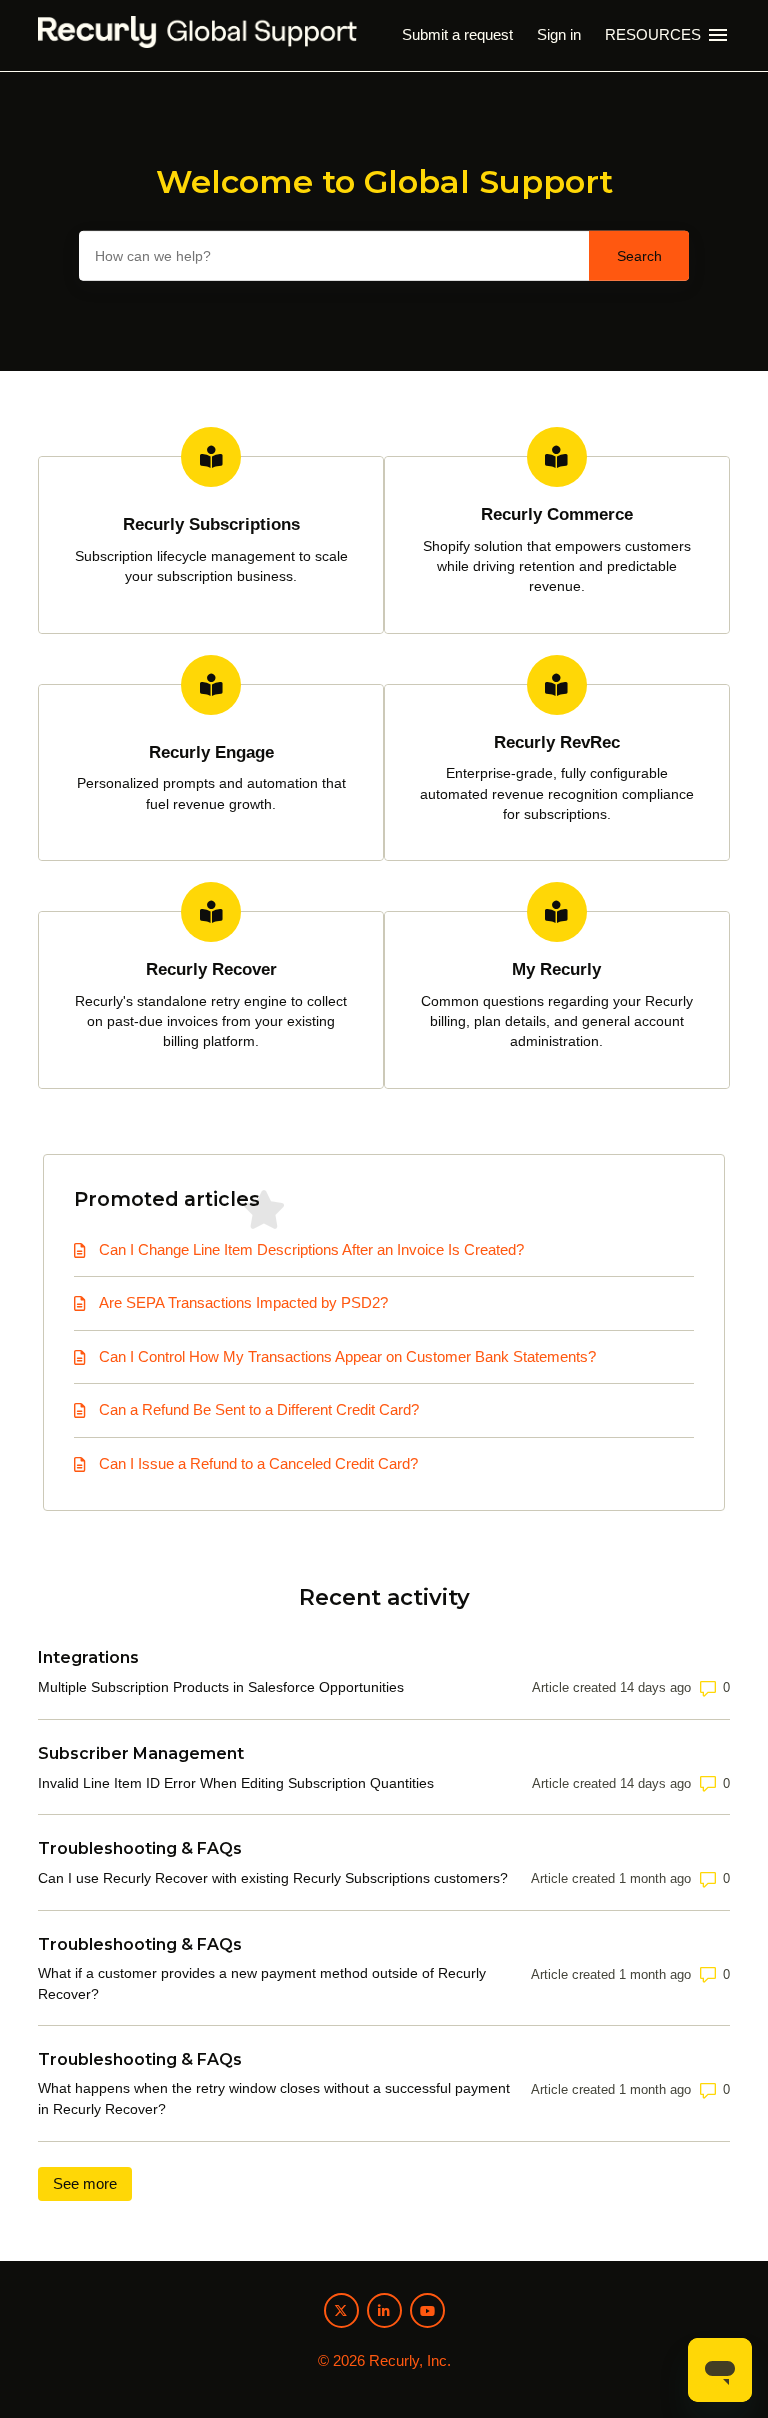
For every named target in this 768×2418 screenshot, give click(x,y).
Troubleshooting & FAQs (140, 1848)
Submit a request (457, 34)
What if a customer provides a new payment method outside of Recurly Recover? (262, 1983)
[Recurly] (197, 35)
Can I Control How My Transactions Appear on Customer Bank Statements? (347, 1356)
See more (92, 2183)
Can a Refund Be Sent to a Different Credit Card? (259, 1409)
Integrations (88, 1657)
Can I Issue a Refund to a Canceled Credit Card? (258, 1463)
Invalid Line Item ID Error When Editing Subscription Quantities (236, 1783)
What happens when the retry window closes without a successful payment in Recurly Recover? (274, 2098)
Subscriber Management (141, 1753)
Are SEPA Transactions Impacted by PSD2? (243, 1302)
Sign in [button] (559, 34)
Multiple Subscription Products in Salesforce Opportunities (221, 1687)
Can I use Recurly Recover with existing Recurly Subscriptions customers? (273, 1878)
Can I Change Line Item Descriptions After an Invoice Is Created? (311, 1249)
